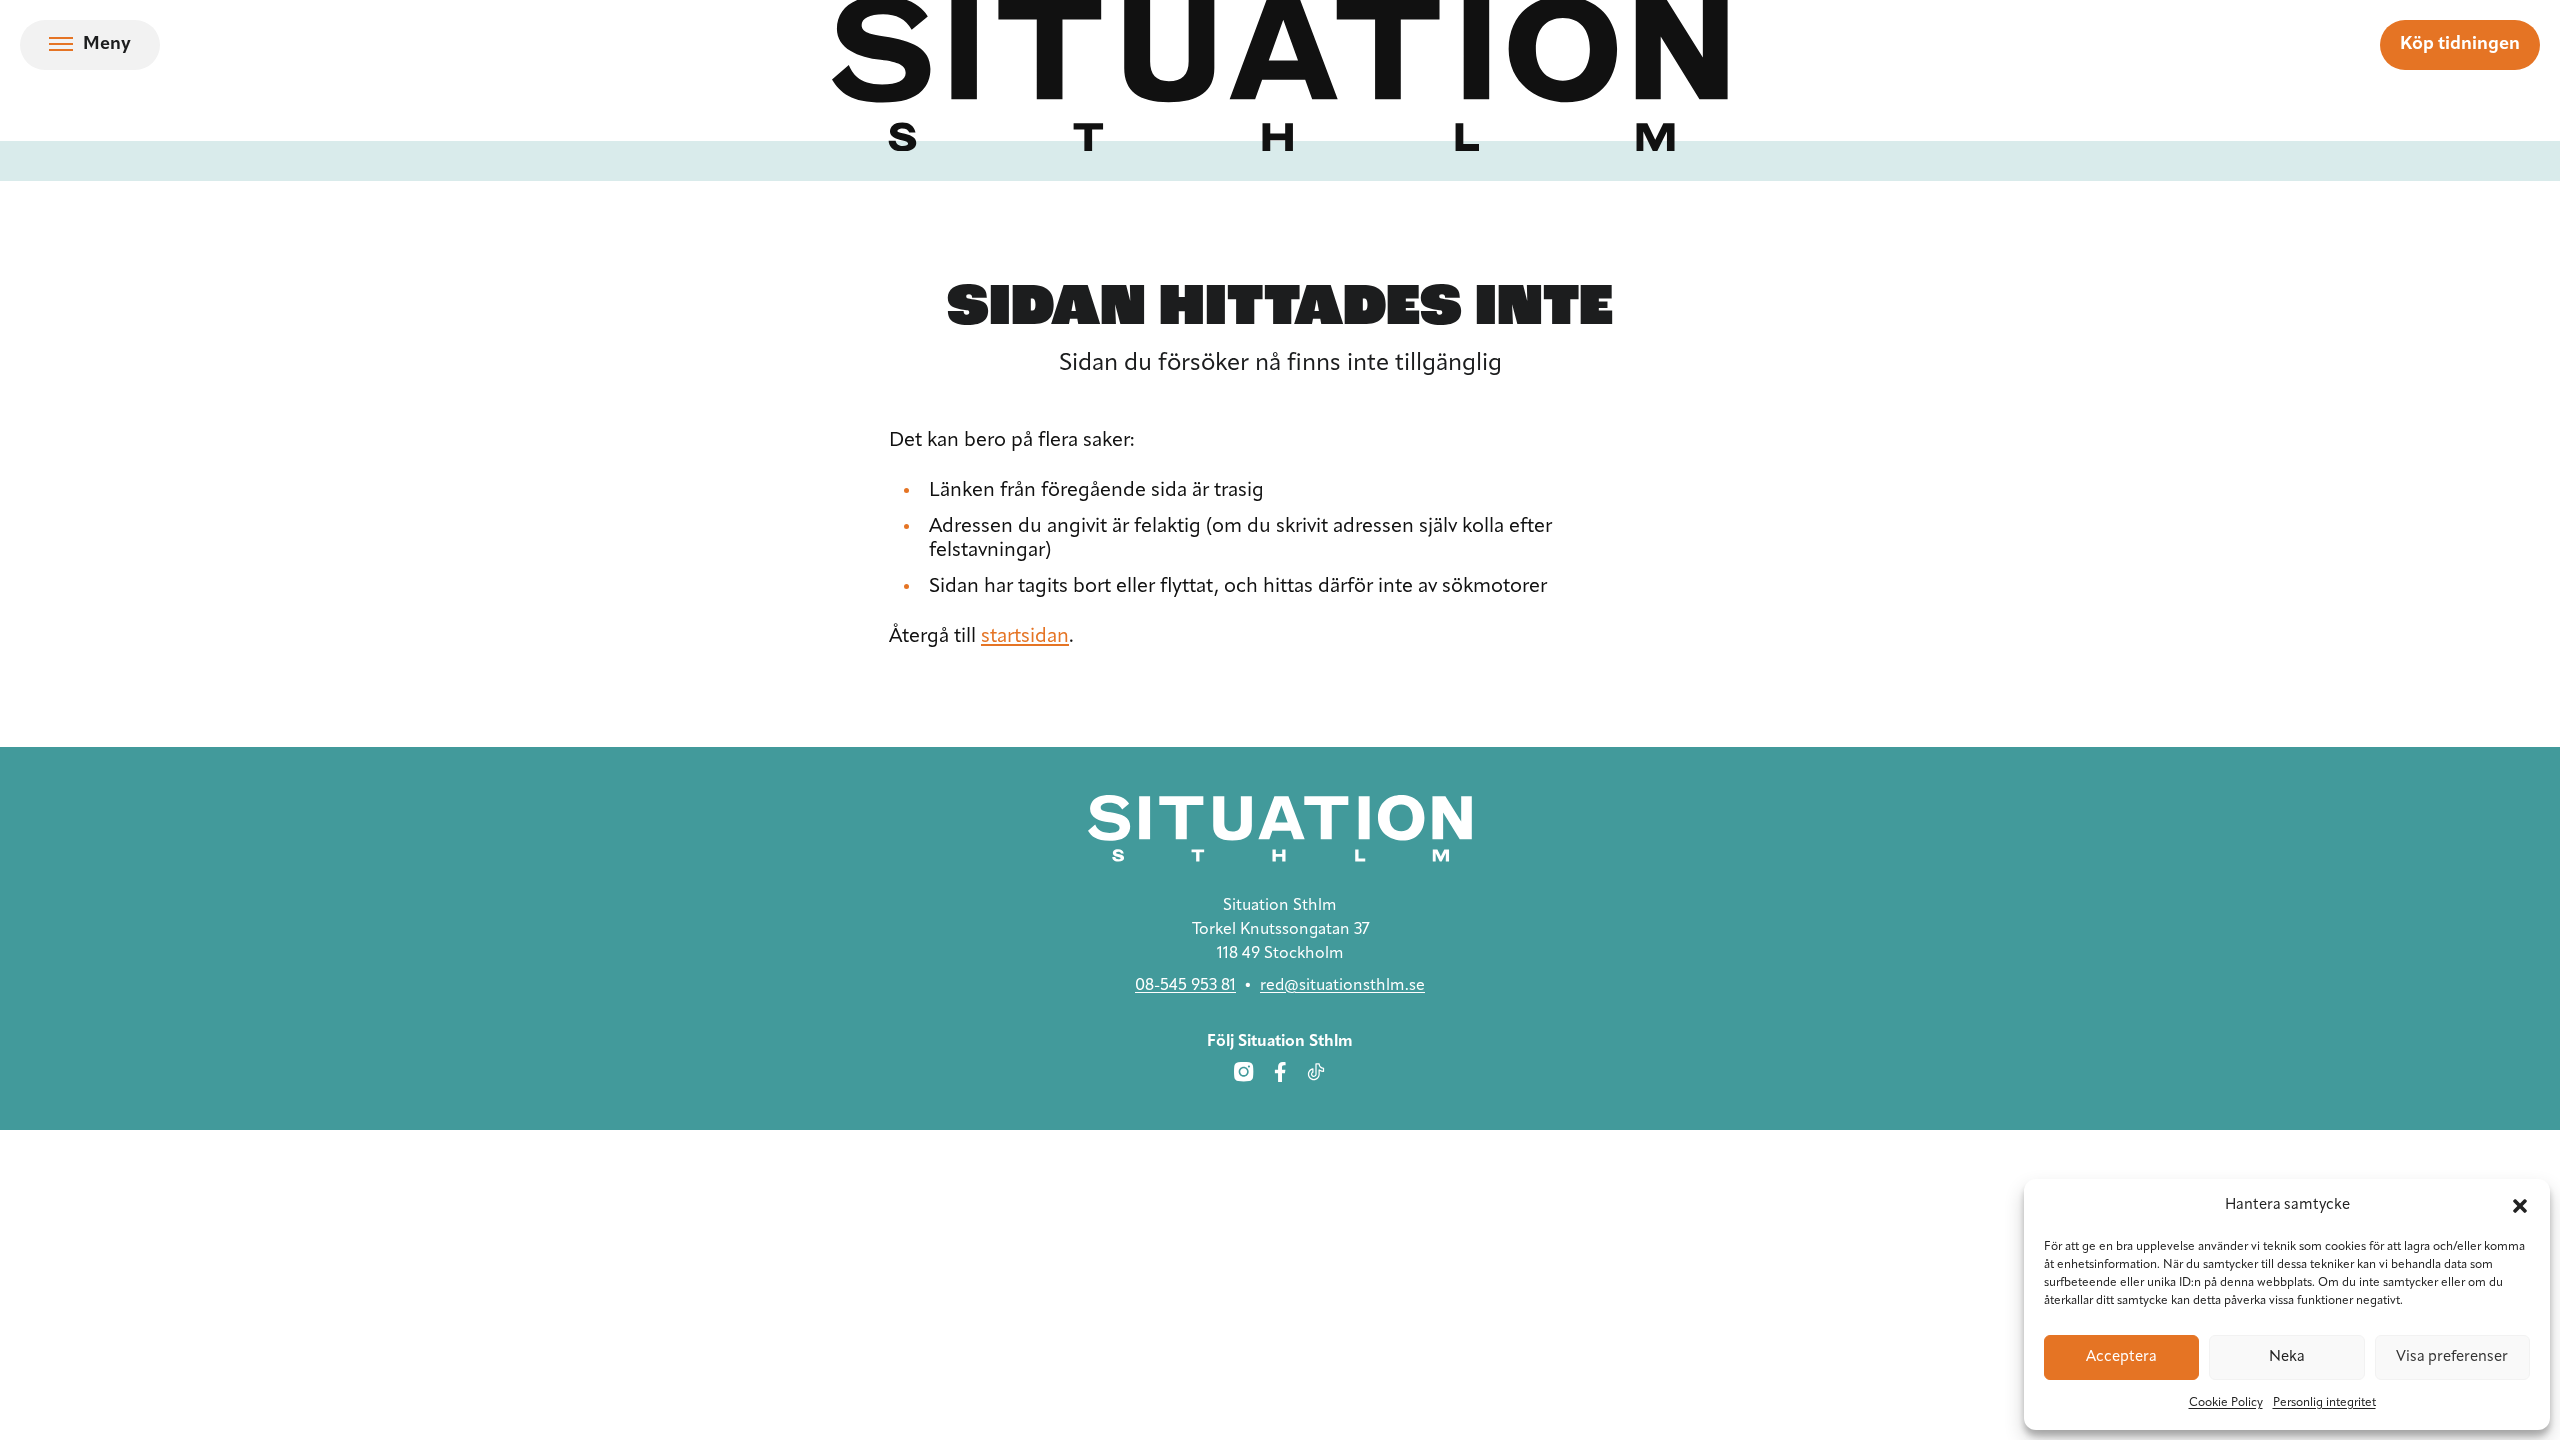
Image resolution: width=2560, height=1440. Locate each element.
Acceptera (2121, 1357)
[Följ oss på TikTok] (1316, 1072)
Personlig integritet (2324, 1403)
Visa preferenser (2452, 1357)
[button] (2520, 1206)
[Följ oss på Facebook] (1280, 1072)
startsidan (1025, 637)
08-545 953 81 (1185, 986)
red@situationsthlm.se (1342, 986)
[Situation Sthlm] (1280, 828)
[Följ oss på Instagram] (1244, 1072)
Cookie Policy (2226, 1403)
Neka (2287, 1357)
